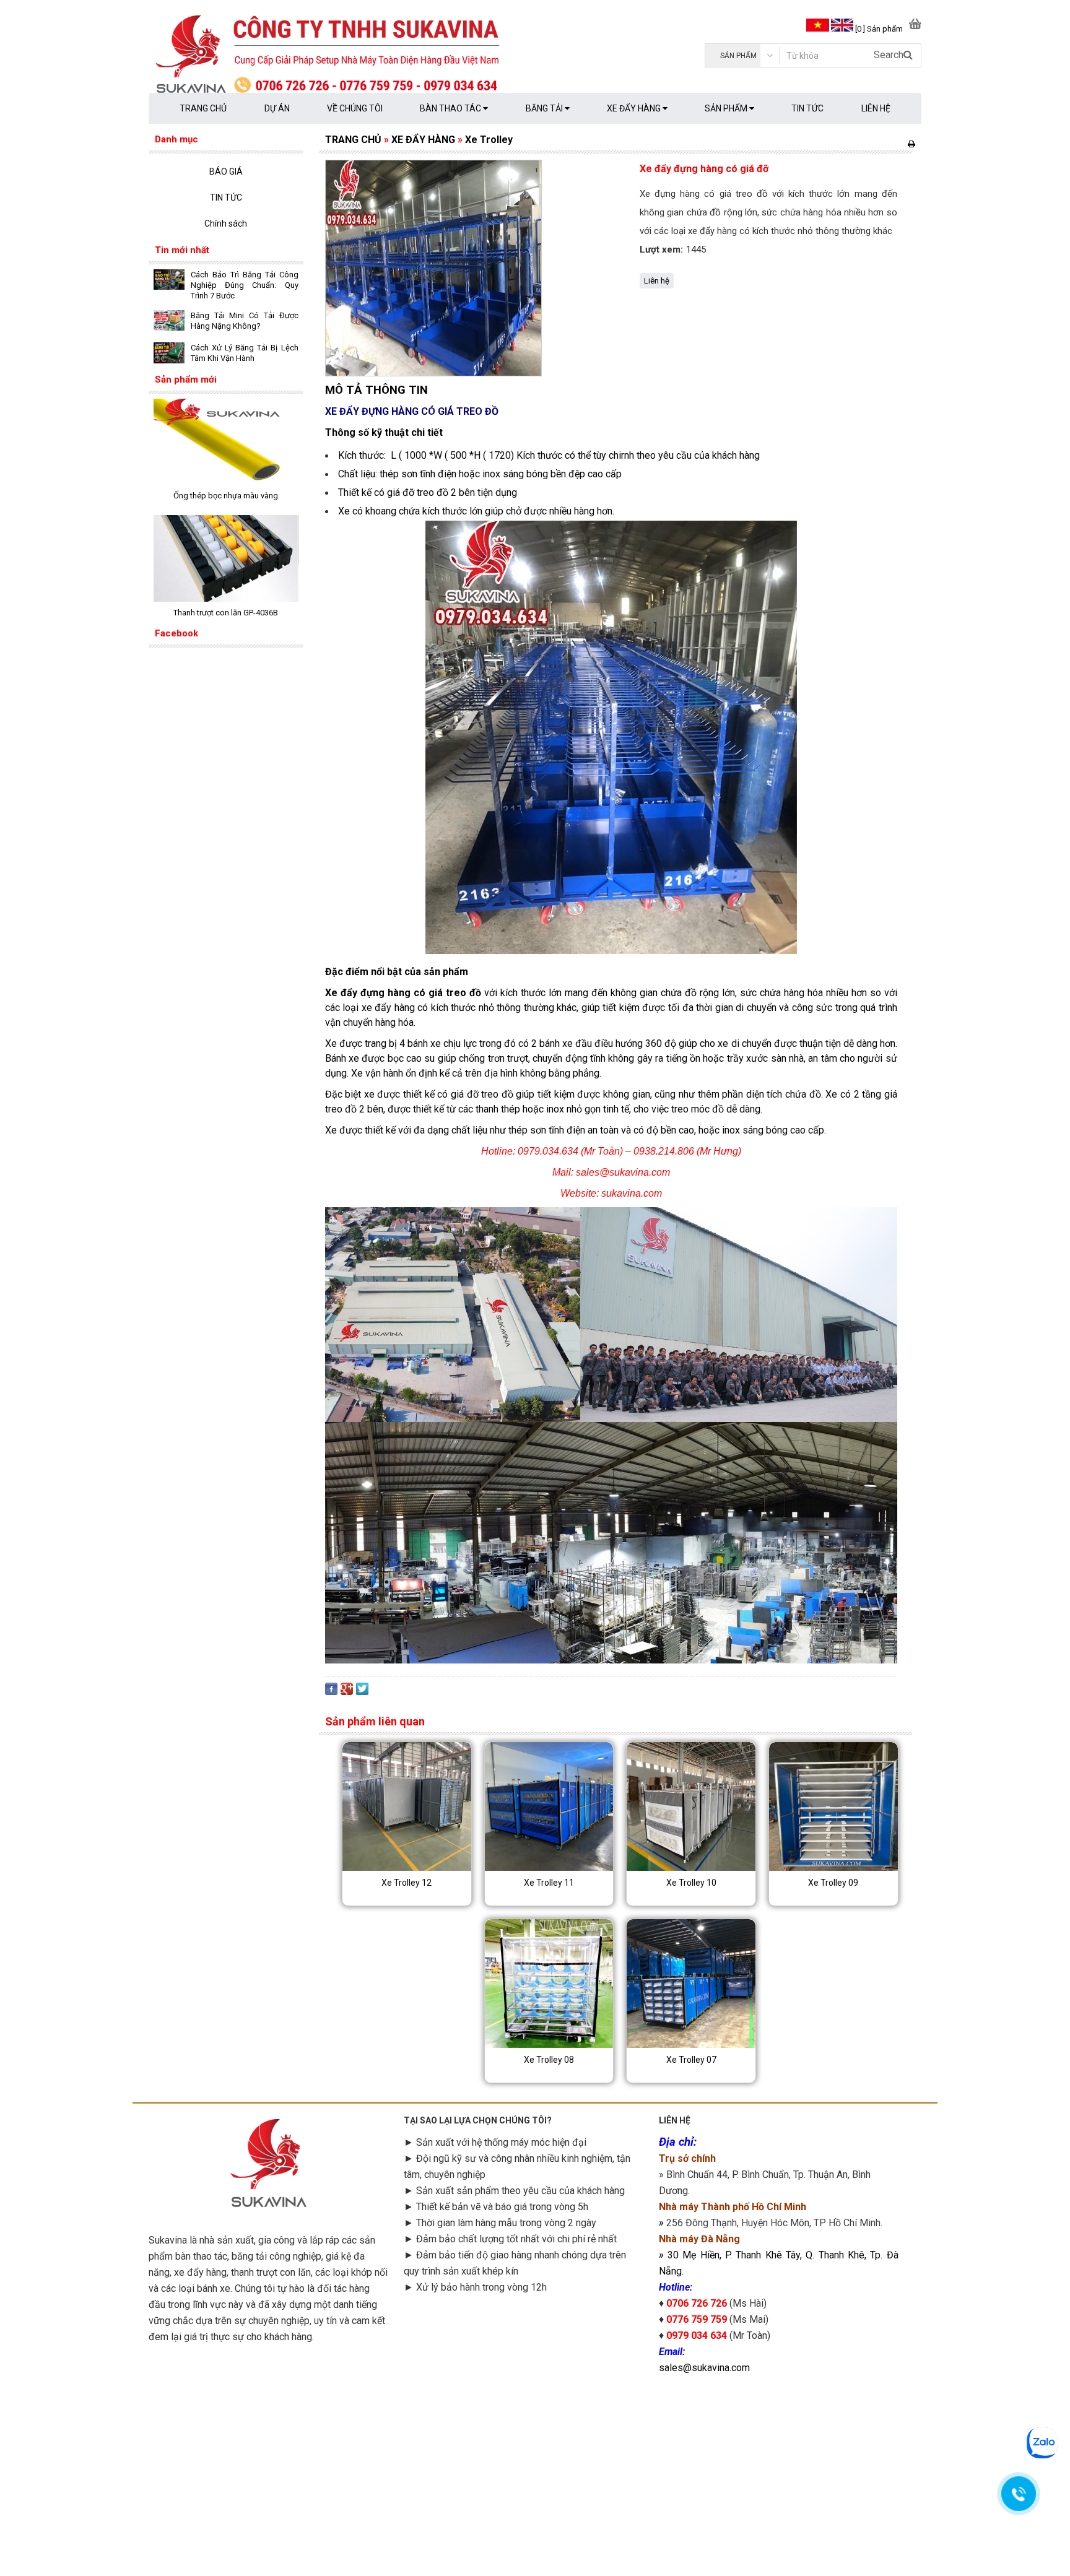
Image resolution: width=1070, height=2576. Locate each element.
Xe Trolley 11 (549, 1883)
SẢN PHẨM (727, 108)
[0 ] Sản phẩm (879, 29)
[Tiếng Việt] (817, 29)
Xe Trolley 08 (549, 2060)
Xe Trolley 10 (691, 1883)
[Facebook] (331, 1692)
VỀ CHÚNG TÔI (355, 108)
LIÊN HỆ (876, 108)
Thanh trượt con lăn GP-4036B (226, 613)
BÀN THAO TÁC (451, 108)
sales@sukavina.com (704, 2368)
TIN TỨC (807, 108)
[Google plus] (347, 1692)
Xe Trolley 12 (407, 1883)
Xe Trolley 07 (691, 2060)
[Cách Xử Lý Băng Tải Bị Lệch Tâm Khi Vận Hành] (169, 354)
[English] (842, 29)
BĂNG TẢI (545, 108)
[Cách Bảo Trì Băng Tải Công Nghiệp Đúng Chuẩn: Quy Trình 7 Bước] (169, 281)
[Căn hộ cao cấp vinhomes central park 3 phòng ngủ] (226, 482)
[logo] (342, 56)
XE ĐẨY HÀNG (635, 108)
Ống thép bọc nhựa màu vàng (226, 496)
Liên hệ (657, 281)
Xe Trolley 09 (833, 1883)
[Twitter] (362, 1692)
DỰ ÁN (277, 108)
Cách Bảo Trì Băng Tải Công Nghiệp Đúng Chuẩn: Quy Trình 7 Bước (245, 285)
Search (889, 55)
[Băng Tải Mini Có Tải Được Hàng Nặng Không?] (169, 322)
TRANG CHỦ (203, 108)
